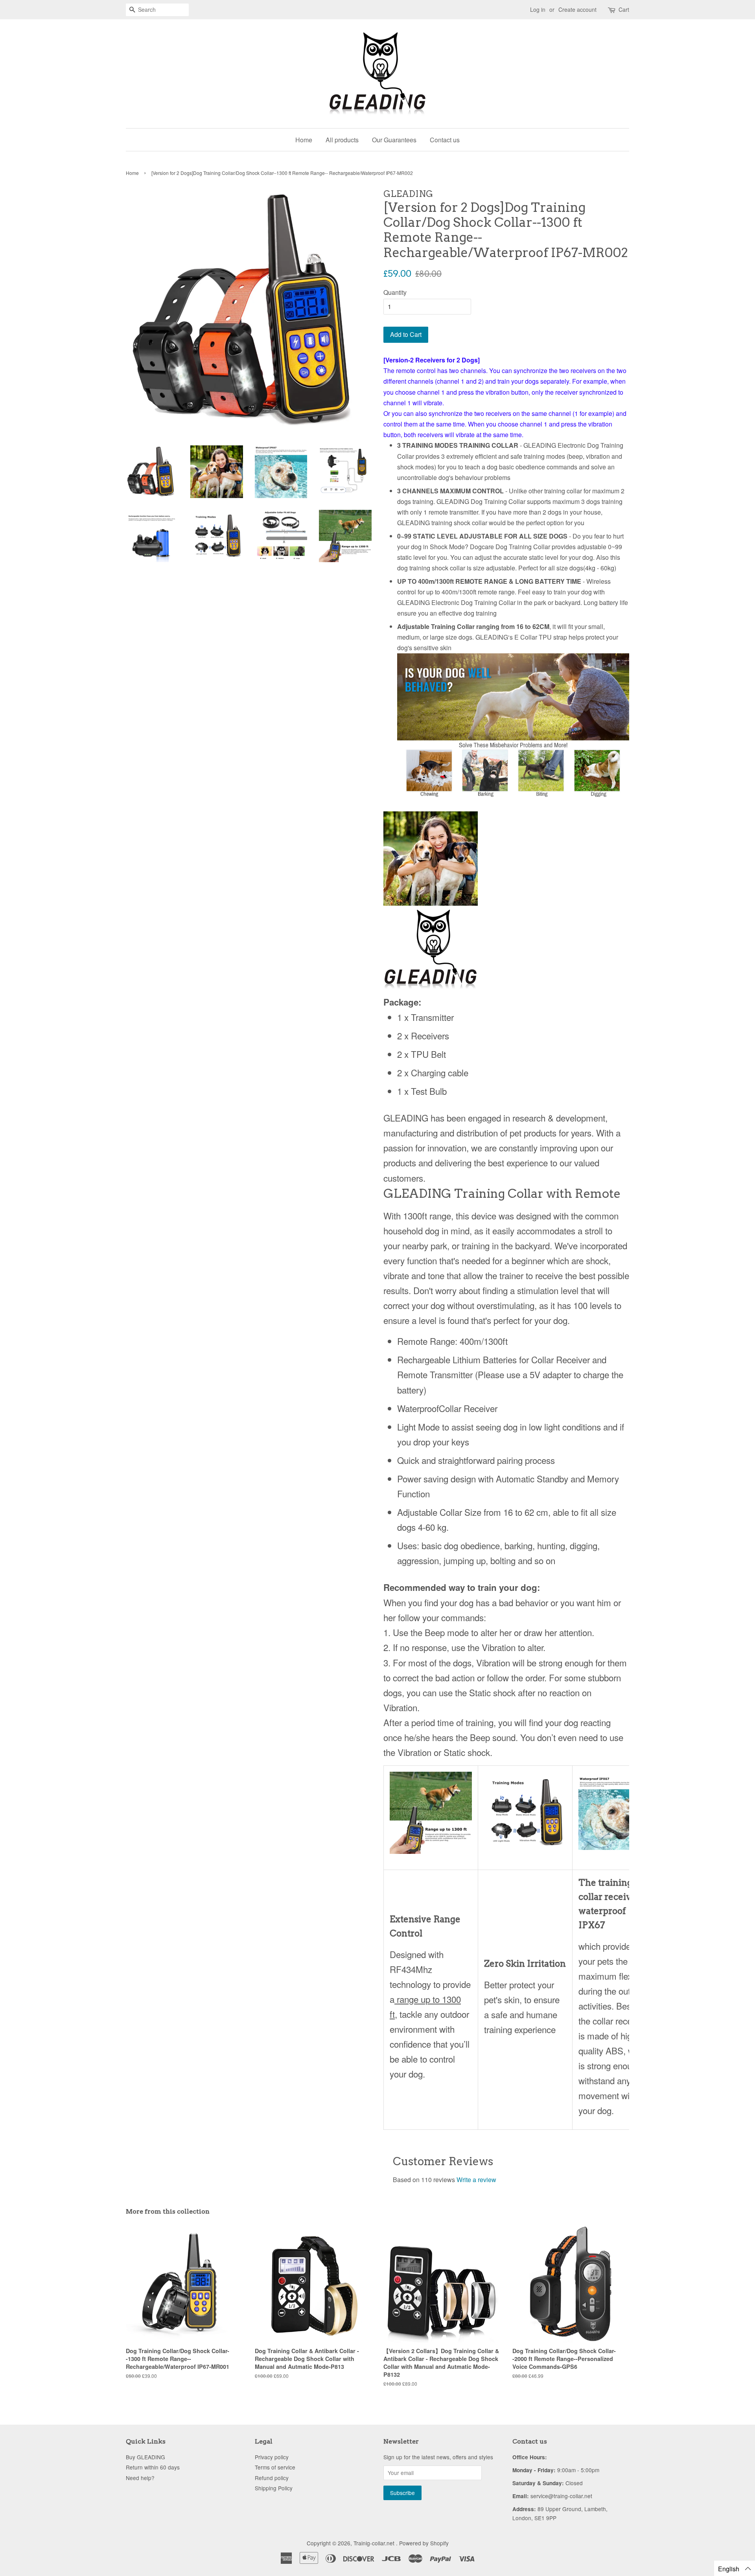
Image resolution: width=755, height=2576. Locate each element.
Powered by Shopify (424, 2543)
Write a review (476, 2180)
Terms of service (275, 2467)
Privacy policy (272, 2457)
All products (342, 140)
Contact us (445, 140)
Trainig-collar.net (375, 2543)
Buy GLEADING (145, 2457)
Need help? (140, 2478)
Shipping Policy (274, 2488)
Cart (624, 9)
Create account (577, 9)
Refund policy (272, 2478)
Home (304, 140)
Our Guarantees (394, 140)
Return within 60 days (153, 2467)
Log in (538, 9)
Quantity (395, 292)
